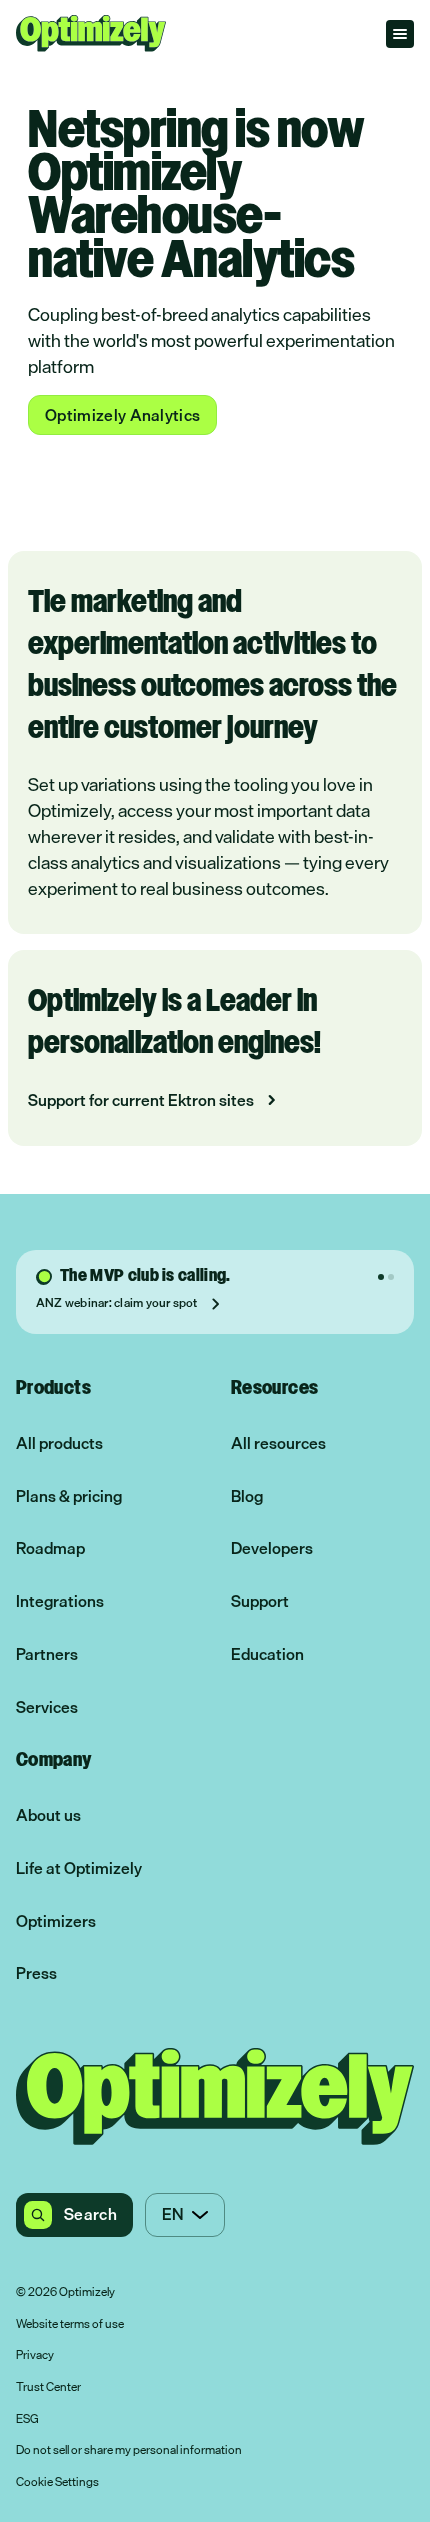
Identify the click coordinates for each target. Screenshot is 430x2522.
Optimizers (56, 1921)
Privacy (35, 2356)
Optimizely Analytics (122, 415)
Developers (272, 1548)
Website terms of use (70, 2325)
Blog (247, 1496)
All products (59, 1443)
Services (47, 1707)
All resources (278, 1443)
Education (267, 1654)
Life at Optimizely (79, 1868)
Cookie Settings (57, 2483)
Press (36, 1973)
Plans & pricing (69, 1496)
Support (260, 1601)
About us (48, 1815)
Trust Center (48, 2388)
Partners (47, 1654)
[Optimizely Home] (91, 33)
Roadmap (50, 1548)
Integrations (60, 1601)
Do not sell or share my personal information (129, 2451)
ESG (27, 2420)
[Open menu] (400, 34)
